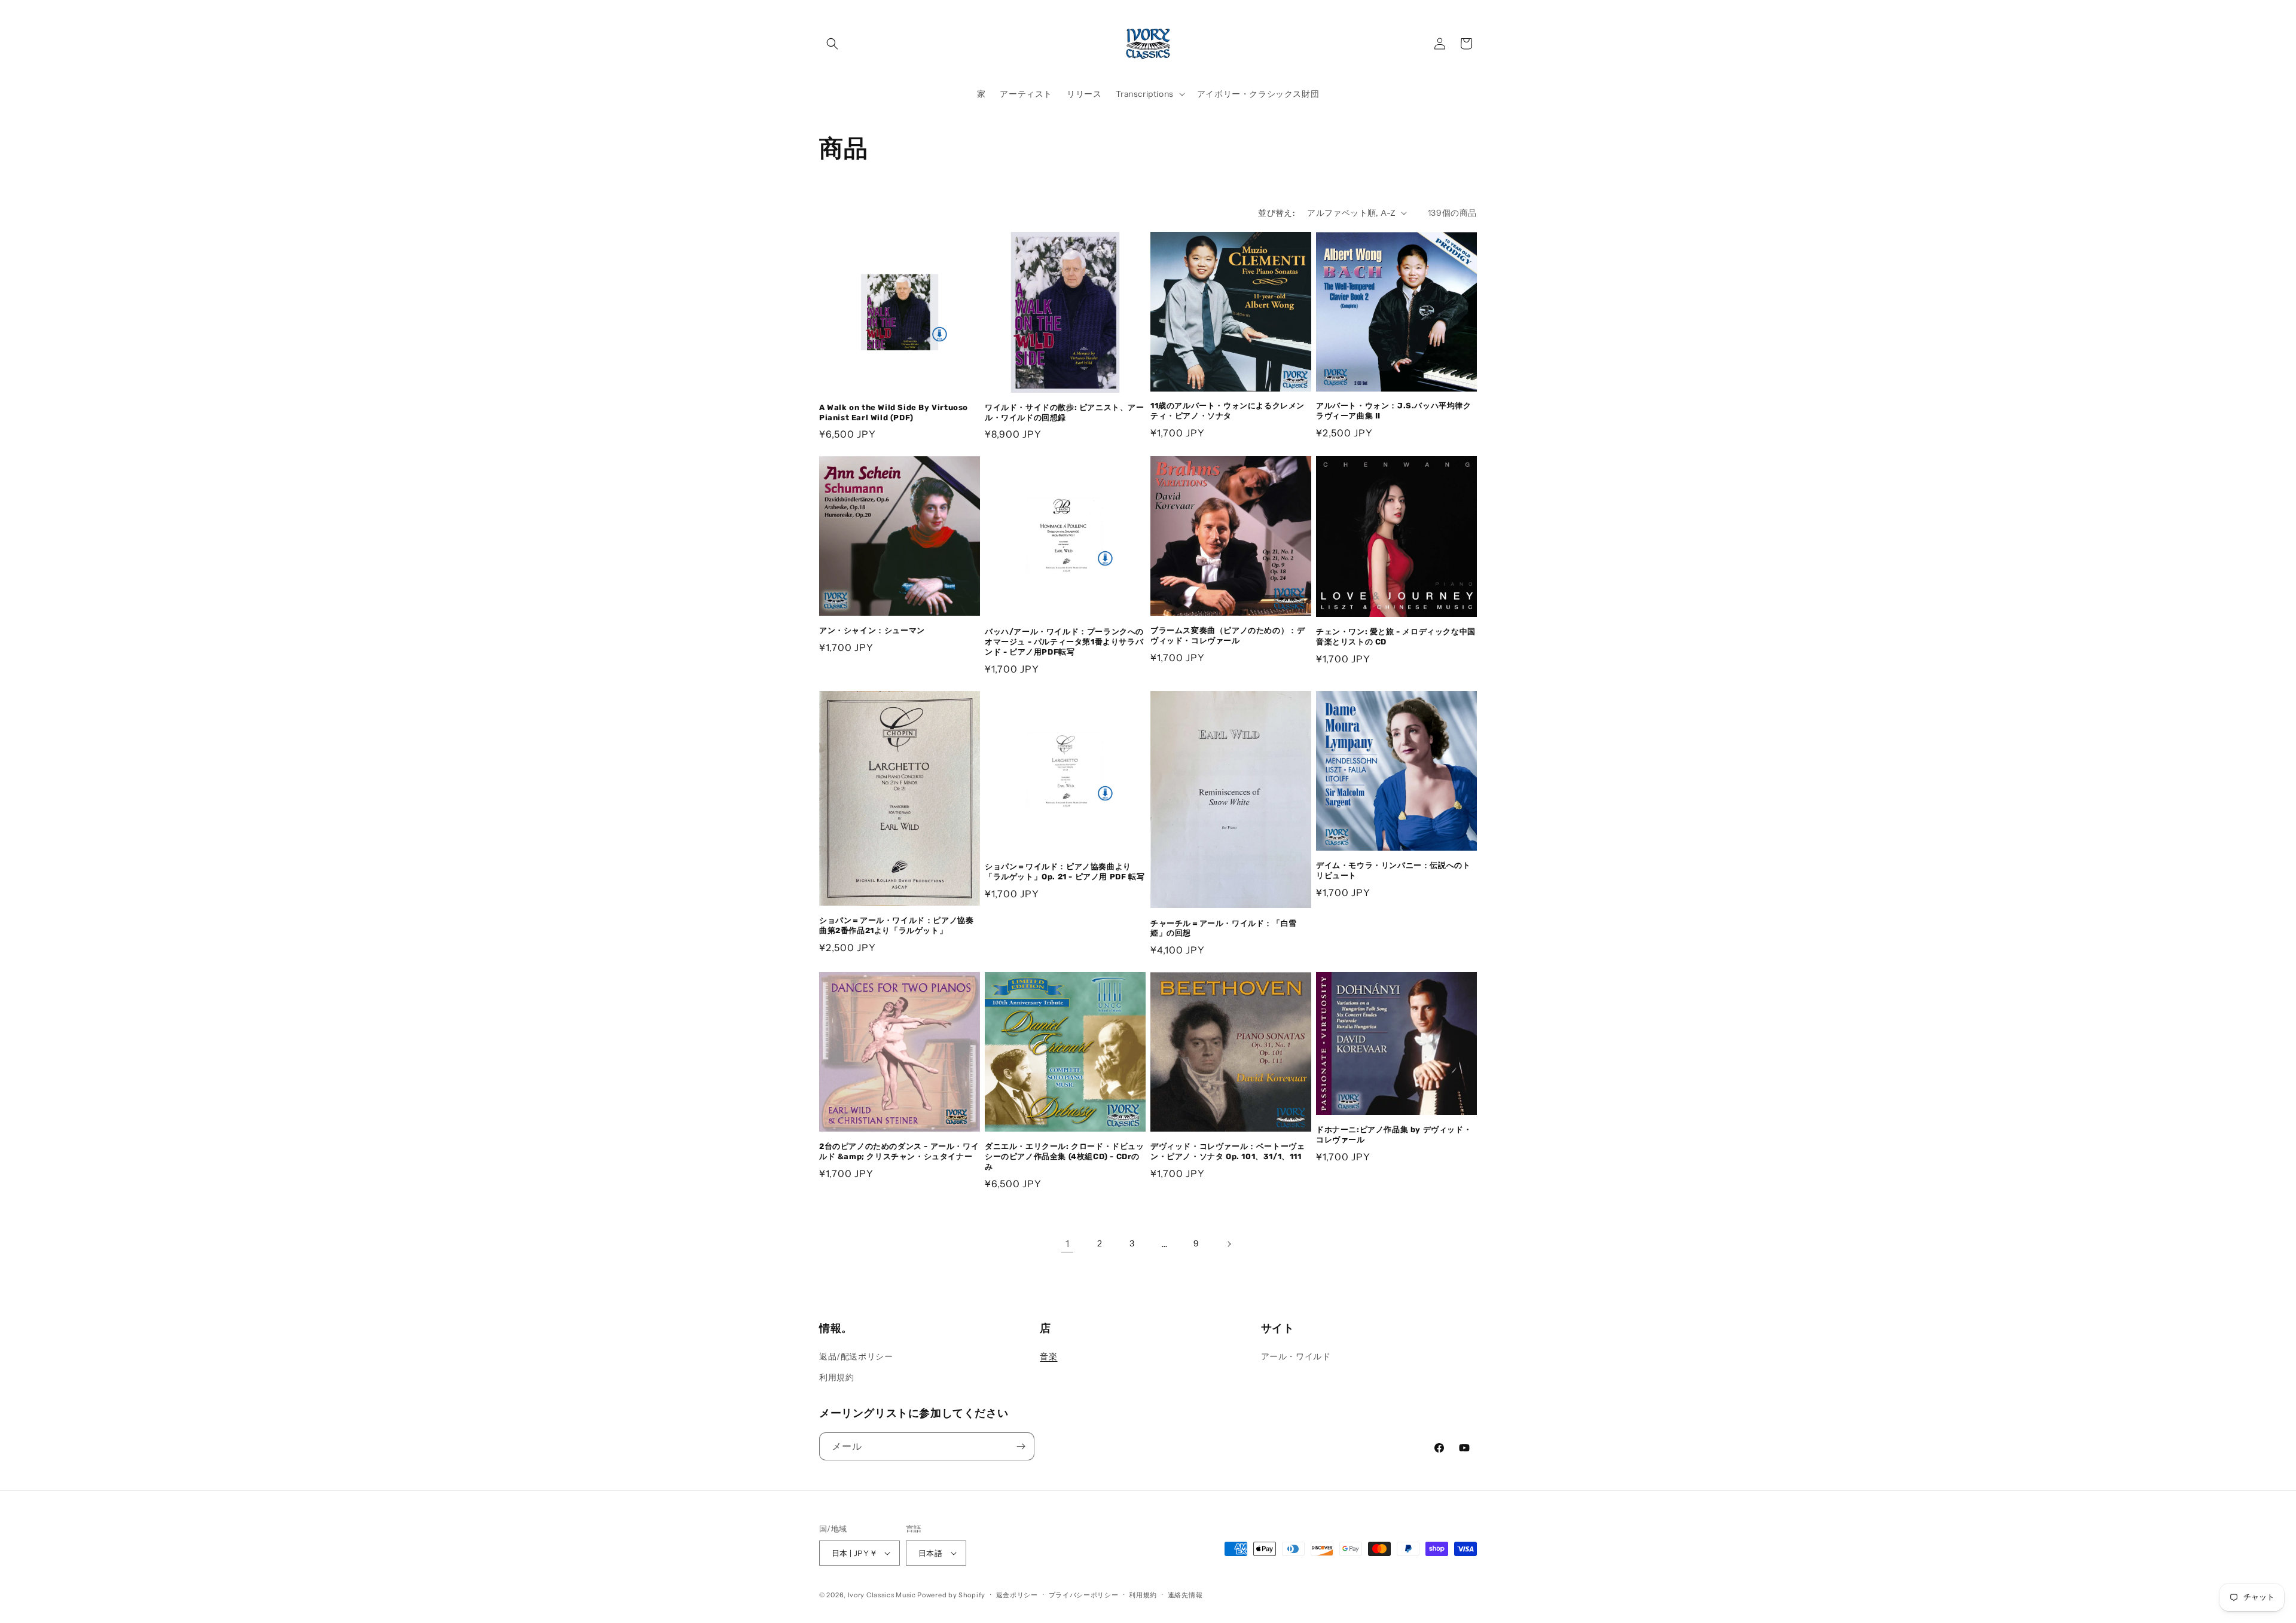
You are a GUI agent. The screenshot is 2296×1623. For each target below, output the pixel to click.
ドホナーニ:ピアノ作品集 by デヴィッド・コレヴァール (1394, 1135)
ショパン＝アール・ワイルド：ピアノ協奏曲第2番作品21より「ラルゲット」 (896, 925)
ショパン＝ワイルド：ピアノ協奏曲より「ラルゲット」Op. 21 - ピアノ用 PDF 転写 (1065, 872)
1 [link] (1068, 1243)
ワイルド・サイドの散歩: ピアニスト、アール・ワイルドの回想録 (1065, 412)
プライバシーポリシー (1084, 1595)
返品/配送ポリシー (856, 1356)
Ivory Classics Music (882, 1595)
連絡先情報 (1185, 1595)
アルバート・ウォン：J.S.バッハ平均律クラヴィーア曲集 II (1394, 411)
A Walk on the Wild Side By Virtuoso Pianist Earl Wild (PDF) (894, 412)
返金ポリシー (1017, 1595)
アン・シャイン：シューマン (872, 630)
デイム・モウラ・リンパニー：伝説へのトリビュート (1393, 870)
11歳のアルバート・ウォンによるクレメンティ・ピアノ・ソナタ (1228, 411)
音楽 (1048, 1356)
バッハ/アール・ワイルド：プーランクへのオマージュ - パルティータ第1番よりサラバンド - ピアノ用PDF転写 (1064, 642)
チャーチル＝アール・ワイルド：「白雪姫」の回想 (1224, 928)
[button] (832, 44)
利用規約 (836, 1377)
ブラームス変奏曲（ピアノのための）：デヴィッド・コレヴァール (1228, 635)
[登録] (1021, 1446)
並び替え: (1277, 213)
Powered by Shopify (951, 1595)
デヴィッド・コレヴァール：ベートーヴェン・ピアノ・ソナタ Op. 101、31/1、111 (1228, 1151)
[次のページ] (1229, 1244)
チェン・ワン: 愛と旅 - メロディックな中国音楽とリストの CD (1396, 637)
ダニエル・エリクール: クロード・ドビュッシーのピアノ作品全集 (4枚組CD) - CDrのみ (1065, 1156)
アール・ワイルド (1296, 1356)
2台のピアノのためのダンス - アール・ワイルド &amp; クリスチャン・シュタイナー (899, 1151)
